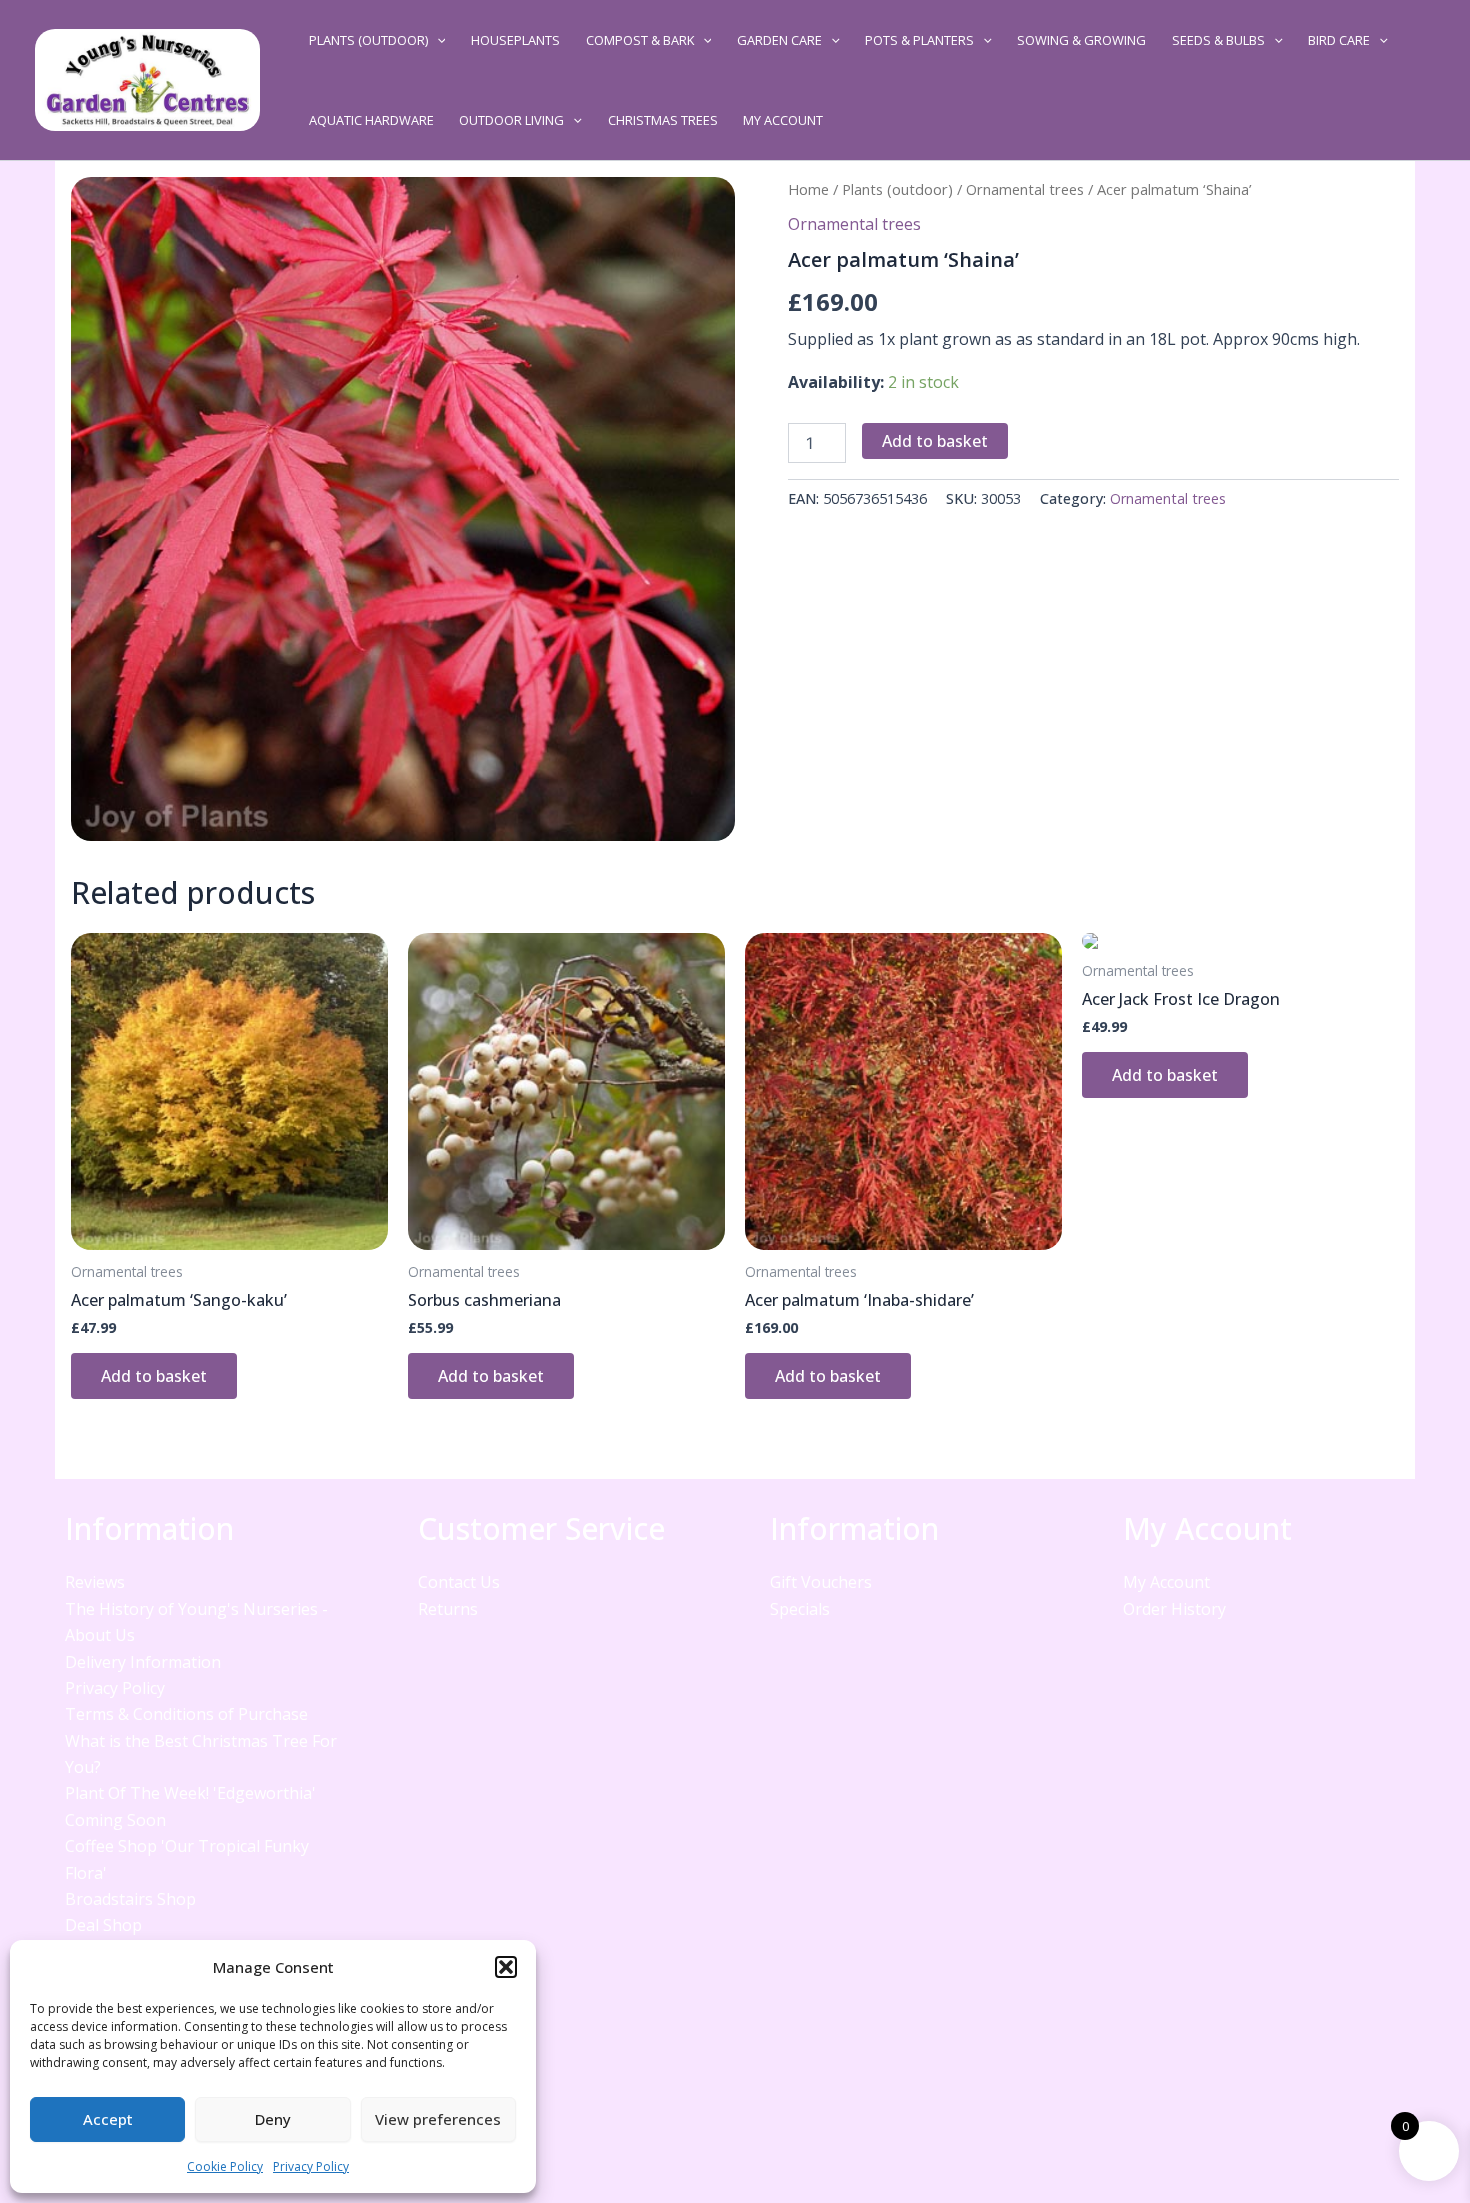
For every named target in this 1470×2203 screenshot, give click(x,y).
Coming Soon (115, 1820)
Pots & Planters (919, 40)
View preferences (438, 2119)
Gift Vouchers (821, 1582)
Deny (273, 2119)
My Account (783, 120)
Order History (1174, 1609)
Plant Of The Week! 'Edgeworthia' (190, 1793)
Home (808, 189)
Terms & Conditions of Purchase (186, 1714)
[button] (506, 1967)
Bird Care (1339, 40)
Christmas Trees (663, 120)
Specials (800, 1609)
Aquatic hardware (371, 120)
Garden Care (779, 40)
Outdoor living (511, 120)
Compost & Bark (640, 40)
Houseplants (515, 40)
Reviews (95, 1582)
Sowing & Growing (1081, 40)
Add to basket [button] (154, 1376)
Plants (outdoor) (368, 40)
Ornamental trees (1025, 189)
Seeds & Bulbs (1218, 40)
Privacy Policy (311, 2166)
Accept (108, 2119)
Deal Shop (103, 1925)
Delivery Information (143, 1662)
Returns (448, 1609)
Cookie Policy (225, 2166)
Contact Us (459, 1582)
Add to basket (935, 441)
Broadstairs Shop (130, 1899)
